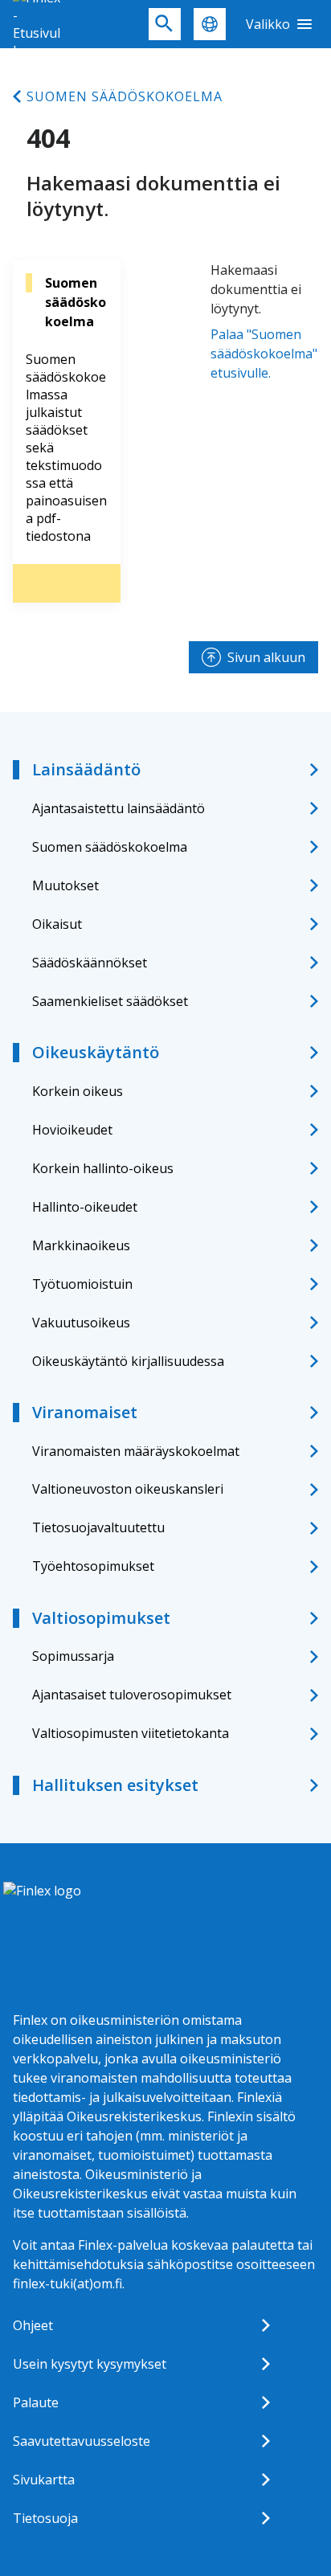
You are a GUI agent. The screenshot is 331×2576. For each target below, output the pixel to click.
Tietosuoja (45, 2518)
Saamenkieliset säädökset (110, 1001)
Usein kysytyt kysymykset (90, 2364)
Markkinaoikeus (81, 1245)
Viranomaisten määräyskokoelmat (136, 1451)
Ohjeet (33, 2325)
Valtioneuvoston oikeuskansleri (128, 1489)
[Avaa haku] (165, 24)
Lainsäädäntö (86, 769)
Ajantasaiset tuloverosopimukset (132, 1695)
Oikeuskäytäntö (96, 1052)
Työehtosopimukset (93, 1566)
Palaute (36, 2402)
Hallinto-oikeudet (85, 1207)
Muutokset (65, 885)
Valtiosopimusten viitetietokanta (131, 1733)
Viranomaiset (85, 1412)
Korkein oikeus (78, 1091)
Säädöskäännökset (90, 963)
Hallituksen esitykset (115, 1785)
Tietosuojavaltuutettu (98, 1527)
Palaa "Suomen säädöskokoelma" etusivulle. (264, 354)
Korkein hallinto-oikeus (103, 1168)
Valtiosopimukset (101, 1618)
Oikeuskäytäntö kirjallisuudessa (128, 1361)
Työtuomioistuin (82, 1284)
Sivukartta (44, 2480)
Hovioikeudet (72, 1130)
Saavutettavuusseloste (82, 2441)
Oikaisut (57, 924)
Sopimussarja (73, 1656)
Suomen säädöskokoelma (125, 96)
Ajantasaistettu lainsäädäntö (119, 808)
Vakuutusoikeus (81, 1323)
